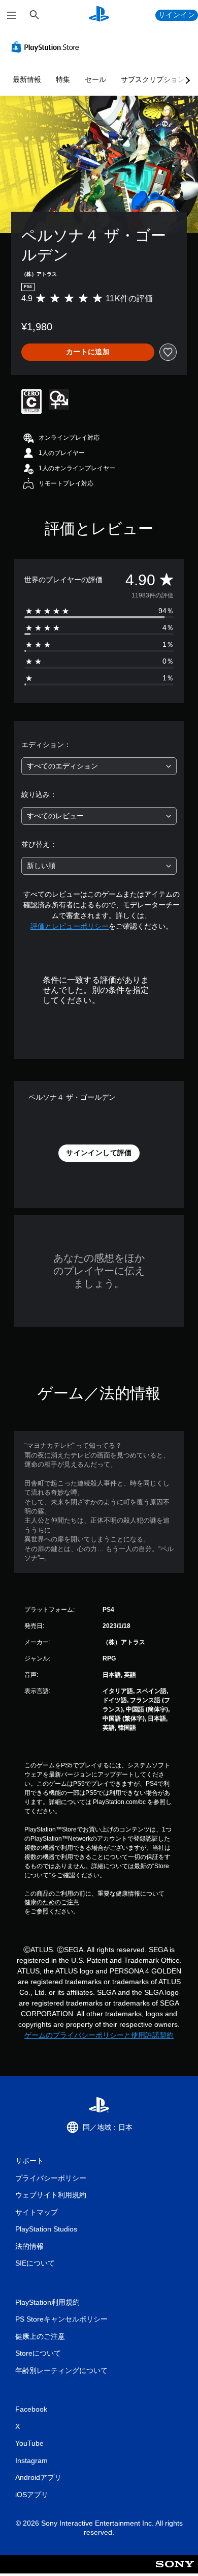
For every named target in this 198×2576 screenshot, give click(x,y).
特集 (63, 79)
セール (95, 79)
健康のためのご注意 (52, 1902)
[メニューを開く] (12, 15)
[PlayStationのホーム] (99, 15)
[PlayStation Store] (47, 47)
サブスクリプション (153, 79)
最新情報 (27, 79)
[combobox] (99, 766)
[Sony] (175, 2571)
